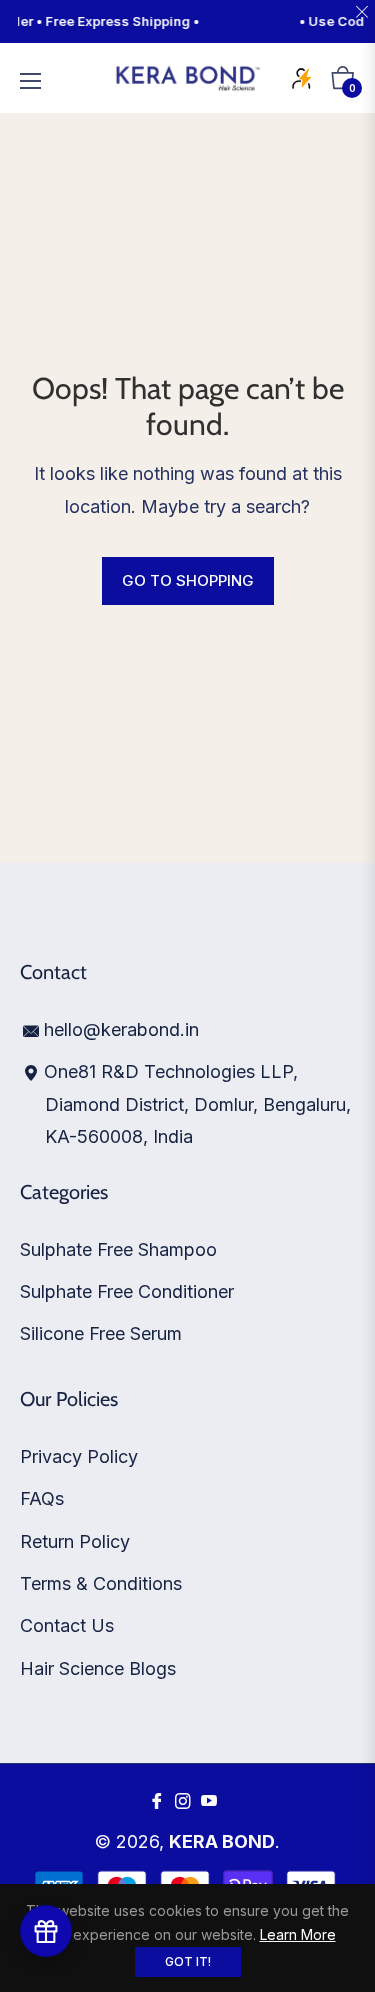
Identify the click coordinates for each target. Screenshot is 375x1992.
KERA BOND (222, 1841)
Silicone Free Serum (101, 1333)
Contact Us (67, 1625)
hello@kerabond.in (121, 1029)
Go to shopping (188, 580)
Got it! (188, 1961)
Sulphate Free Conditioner (127, 1291)
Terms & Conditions (101, 1583)
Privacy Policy (79, 1456)
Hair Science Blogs (98, 1668)
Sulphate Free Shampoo (118, 1249)
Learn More (298, 1934)
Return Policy (75, 1541)
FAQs (42, 1498)
